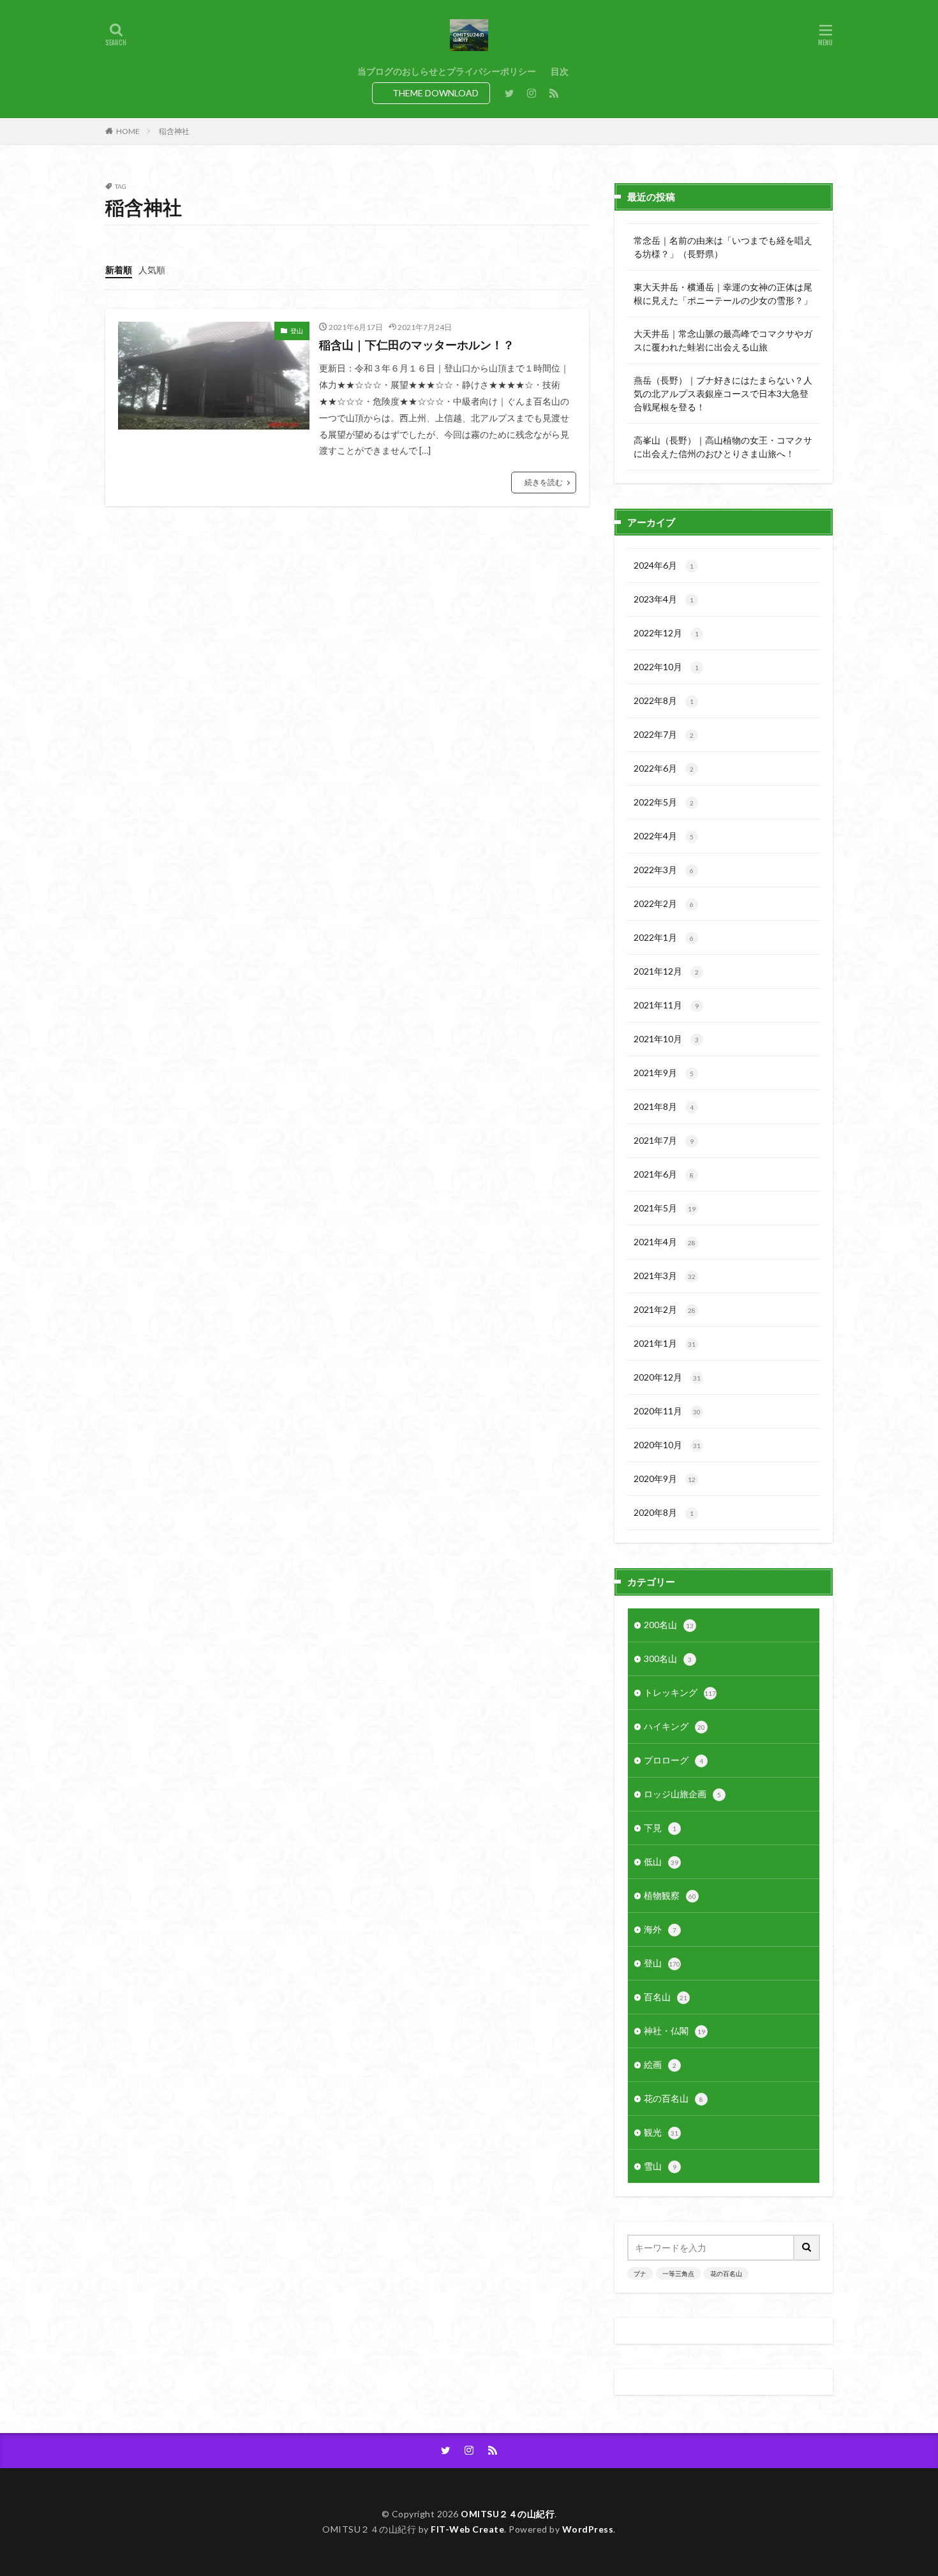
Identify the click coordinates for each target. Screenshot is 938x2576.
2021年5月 (665, 1208)
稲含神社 (174, 131)
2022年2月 (664, 903)
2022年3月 (664, 870)
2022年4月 (664, 836)
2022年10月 (666, 667)
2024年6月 (664, 565)
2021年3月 (665, 1276)
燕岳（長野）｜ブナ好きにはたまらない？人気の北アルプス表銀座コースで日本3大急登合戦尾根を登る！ (723, 393)
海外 (660, 1929)
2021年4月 (665, 1242)
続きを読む (544, 482)
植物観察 (670, 1895)
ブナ (640, 2273)
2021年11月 (666, 1005)
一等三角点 (678, 2273)
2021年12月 (666, 971)
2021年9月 (664, 1073)
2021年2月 (665, 1309)
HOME (128, 131)
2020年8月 (664, 1512)
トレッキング (680, 1692)
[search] (807, 2248)
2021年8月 (664, 1106)
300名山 (668, 1659)
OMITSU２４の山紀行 (508, 2514)
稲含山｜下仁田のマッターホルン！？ (417, 345)
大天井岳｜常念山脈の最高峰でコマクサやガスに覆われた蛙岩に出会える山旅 (723, 340)
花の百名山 (674, 2098)
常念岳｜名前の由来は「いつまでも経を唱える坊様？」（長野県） (723, 247)
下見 (660, 1828)
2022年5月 (664, 802)
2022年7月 (664, 734)
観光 (661, 2132)
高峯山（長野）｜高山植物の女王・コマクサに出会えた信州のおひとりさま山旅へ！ (723, 447)
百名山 (666, 1997)
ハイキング (674, 1726)
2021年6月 (664, 1174)
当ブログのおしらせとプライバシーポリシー (447, 71)
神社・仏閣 (674, 2031)
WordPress (588, 2529)
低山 (661, 1861)
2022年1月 (664, 937)
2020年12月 (667, 1377)
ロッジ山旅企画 (682, 1794)
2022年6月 (664, 768)
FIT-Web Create (467, 2529)
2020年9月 (665, 1479)
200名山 (669, 1625)
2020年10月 (667, 1445)
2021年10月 (666, 1039)
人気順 (152, 270)
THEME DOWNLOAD (435, 93)
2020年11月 (667, 1411)
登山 (297, 331)
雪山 (660, 2166)
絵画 (660, 2064)
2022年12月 (666, 633)
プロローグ (674, 1760)
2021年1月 (665, 1343)
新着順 (119, 270)
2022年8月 (664, 700)
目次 (560, 71)
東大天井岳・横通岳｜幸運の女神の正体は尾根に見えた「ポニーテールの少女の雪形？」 (723, 294)
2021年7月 (664, 1140)
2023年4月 (664, 599)
